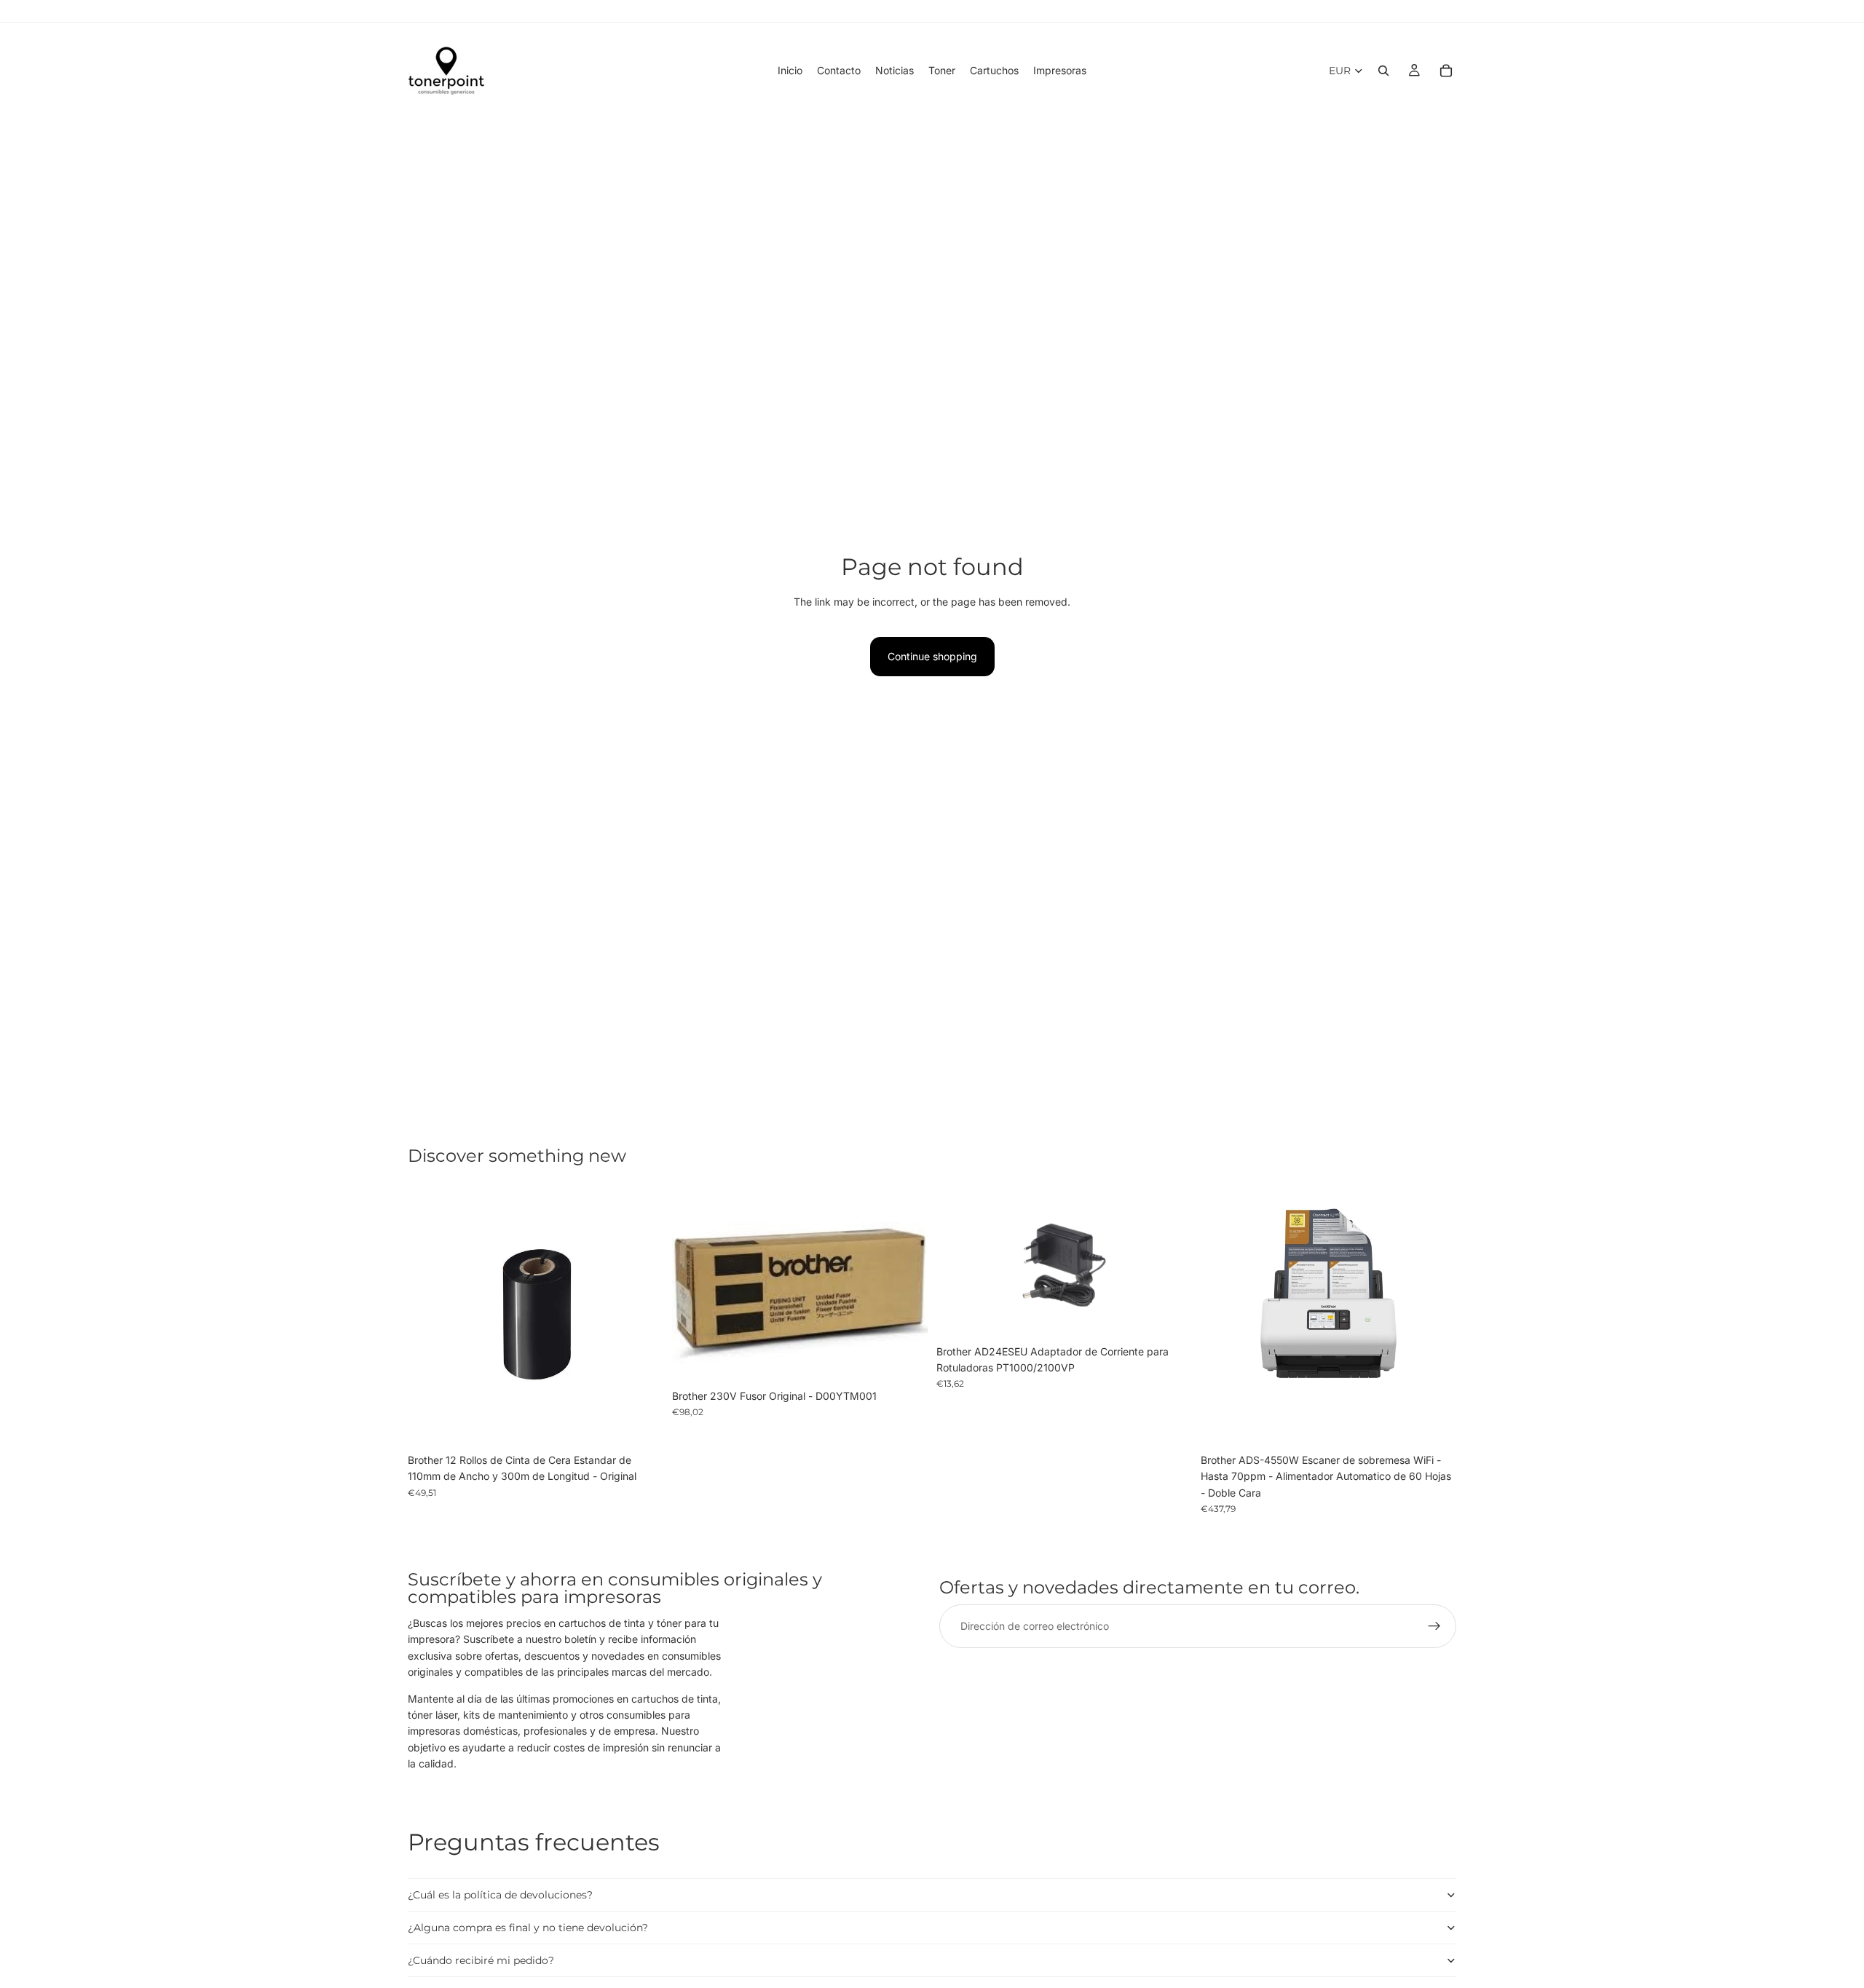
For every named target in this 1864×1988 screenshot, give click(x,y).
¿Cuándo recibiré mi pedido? (481, 1960)
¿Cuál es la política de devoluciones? (500, 1895)
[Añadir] (641, 1424)
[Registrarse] (1434, 1627)
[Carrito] (1446, 71)
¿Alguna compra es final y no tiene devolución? (528, 1928)
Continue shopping (932, 656)
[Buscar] (1383, 71)
